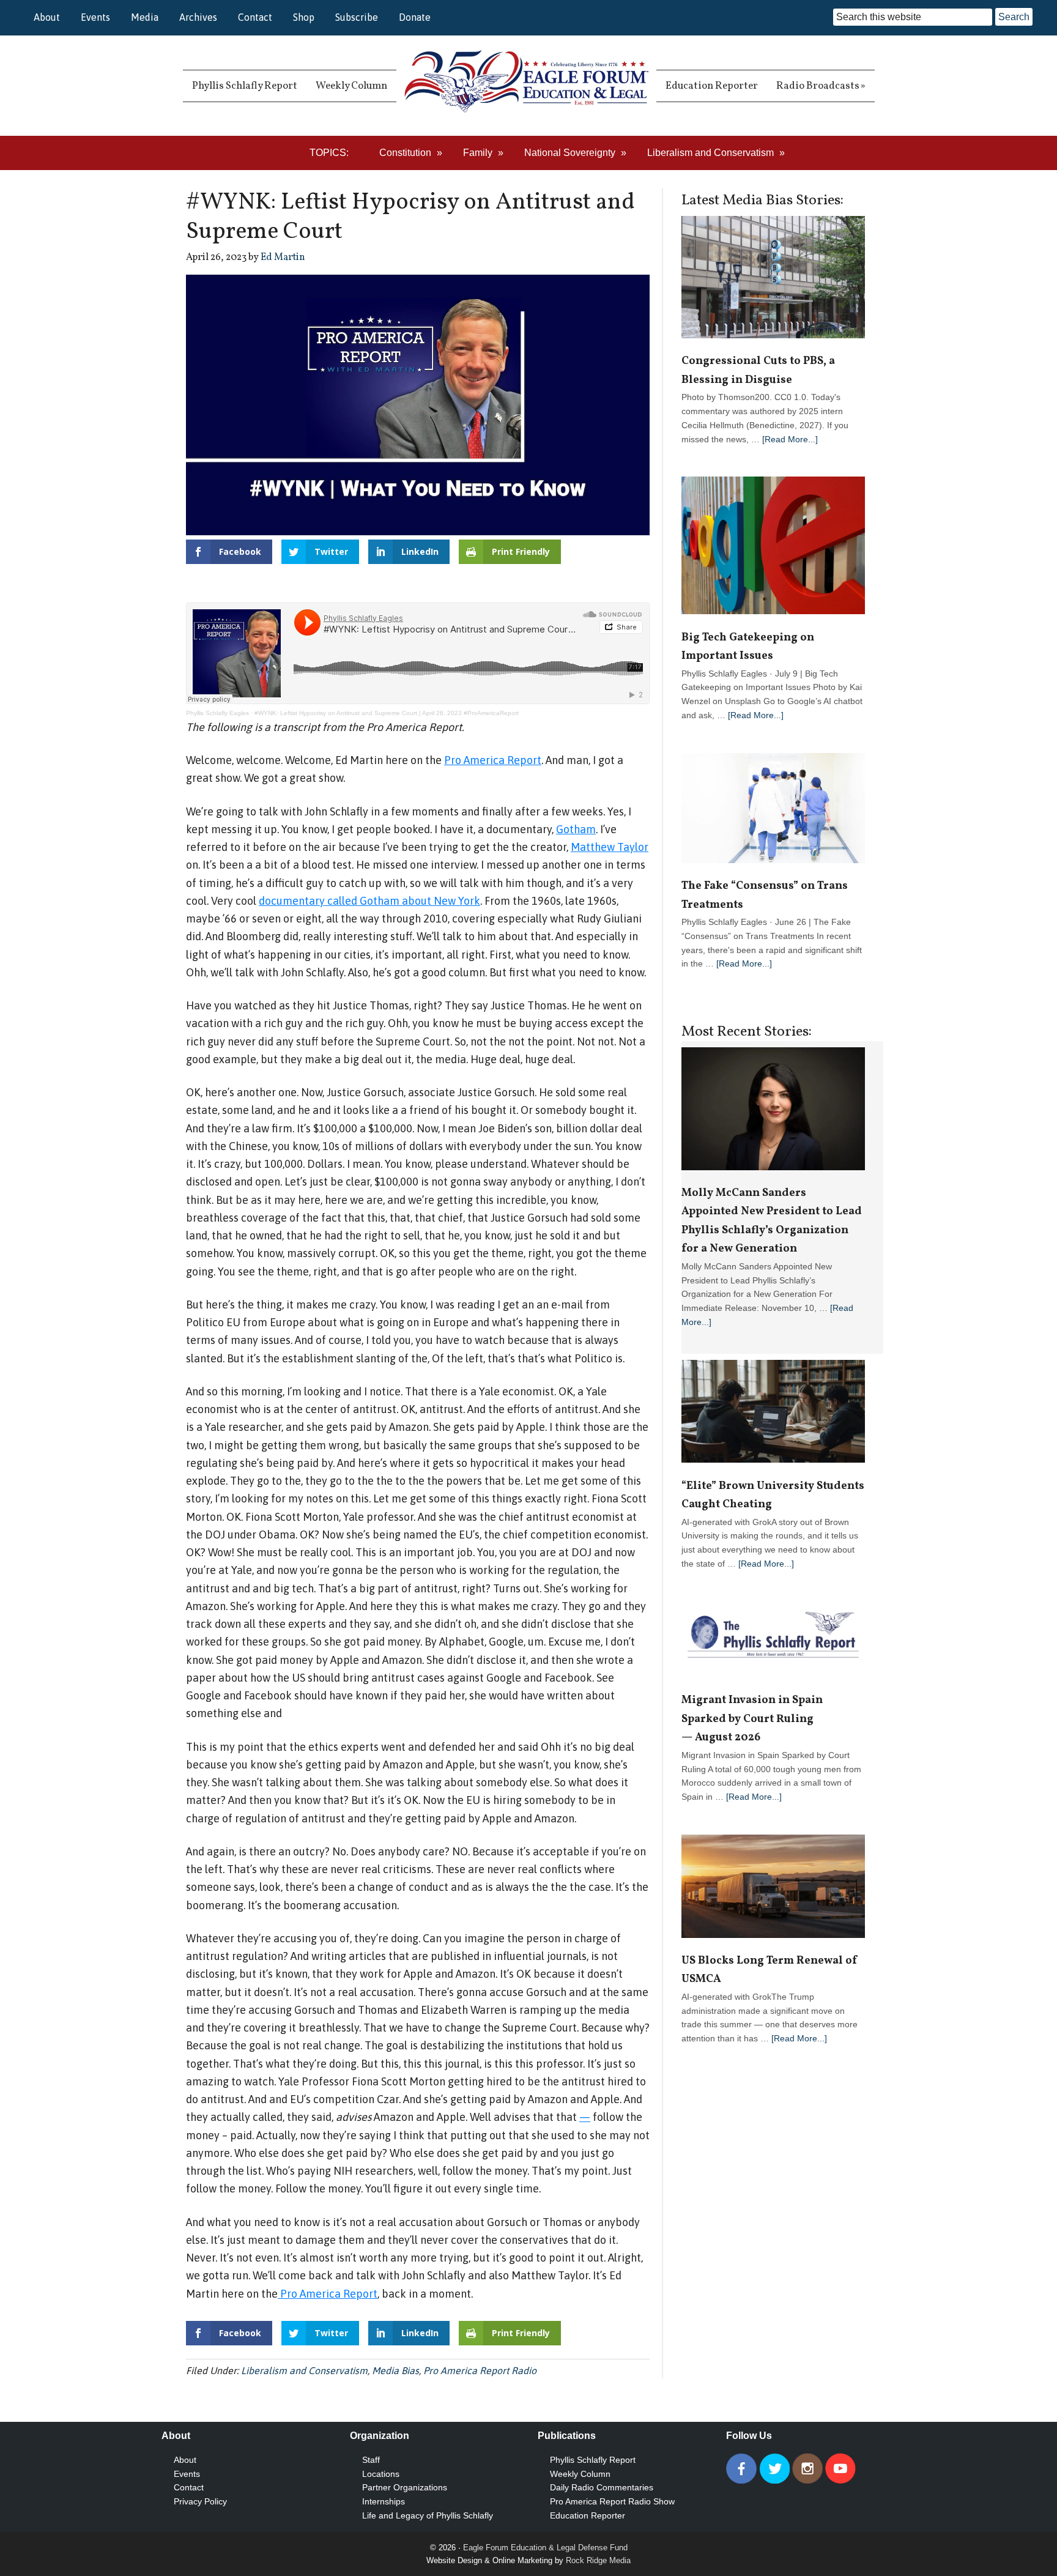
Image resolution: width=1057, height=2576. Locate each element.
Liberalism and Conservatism (304, 2370)
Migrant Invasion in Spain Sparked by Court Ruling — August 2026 (752, 1719)
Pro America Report (493, 760)
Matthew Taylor (610, 847)
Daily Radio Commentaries (602, 2487)
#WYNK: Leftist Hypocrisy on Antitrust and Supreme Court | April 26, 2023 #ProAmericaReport (387, 713)
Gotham (576, 829)
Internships (384, 2501)
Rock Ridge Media (598, 2560)
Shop (304, 17)
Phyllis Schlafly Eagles (217, 713)
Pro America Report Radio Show (612, 2501)
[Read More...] (790, 439)
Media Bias (395, 2370)
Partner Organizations (405, 2487)
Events (95, 17)
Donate (415, 17)
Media (145, 17)
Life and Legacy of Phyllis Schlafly (428, 2515)
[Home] (526, 86)
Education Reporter (588, 2515)
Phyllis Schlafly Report (593, 2460)
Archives (198, 17)
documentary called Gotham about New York (369, 901)
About (47, 17)
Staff (371, 2460)
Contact (255, 17)
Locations (381, 2474)
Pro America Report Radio (480, 2370)
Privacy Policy (200, 2501)
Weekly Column (580, 2474)
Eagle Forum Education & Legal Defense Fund (545, 2548)
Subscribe (357, 17)
